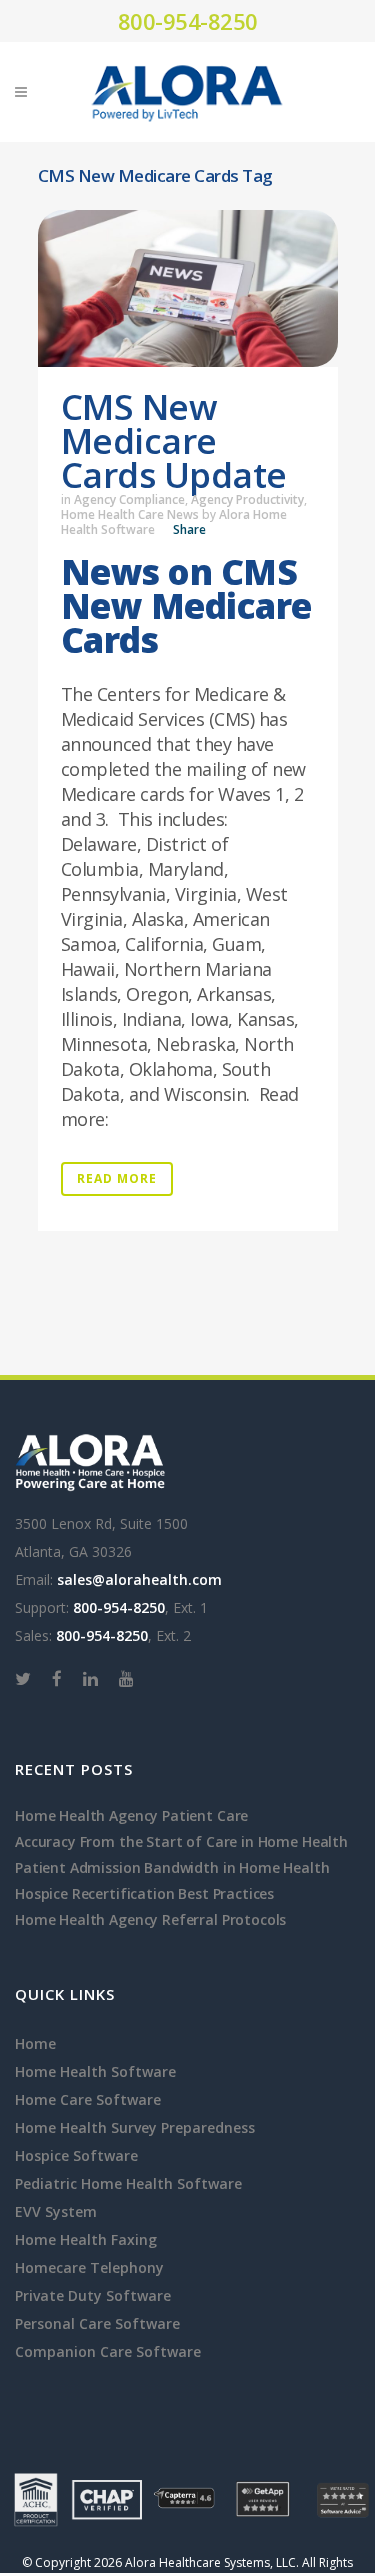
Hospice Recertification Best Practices (144, 1893)
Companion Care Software (108, 2351)
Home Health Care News (130, 514)
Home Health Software (95, 2071)
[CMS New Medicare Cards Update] (188, 288)
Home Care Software (88, 2099)
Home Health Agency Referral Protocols (150, 1919)
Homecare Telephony (89, 2267)
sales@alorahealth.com (139, 1579)
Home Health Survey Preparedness (135, 2127)
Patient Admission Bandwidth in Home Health (172, 1867)
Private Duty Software (93, 2295)
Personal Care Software (97, 2323)
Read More (117, 1178)
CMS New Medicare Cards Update (174, 440)
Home (35, 2043)
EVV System (56, 2211)
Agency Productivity (247, 499)
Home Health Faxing (86, 2239)
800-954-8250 (188, 21)
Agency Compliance (129, 499)
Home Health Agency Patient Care (131, 1815)
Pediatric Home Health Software (128, 2183)
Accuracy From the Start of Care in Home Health (181, 1841)
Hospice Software (76, 2155)
